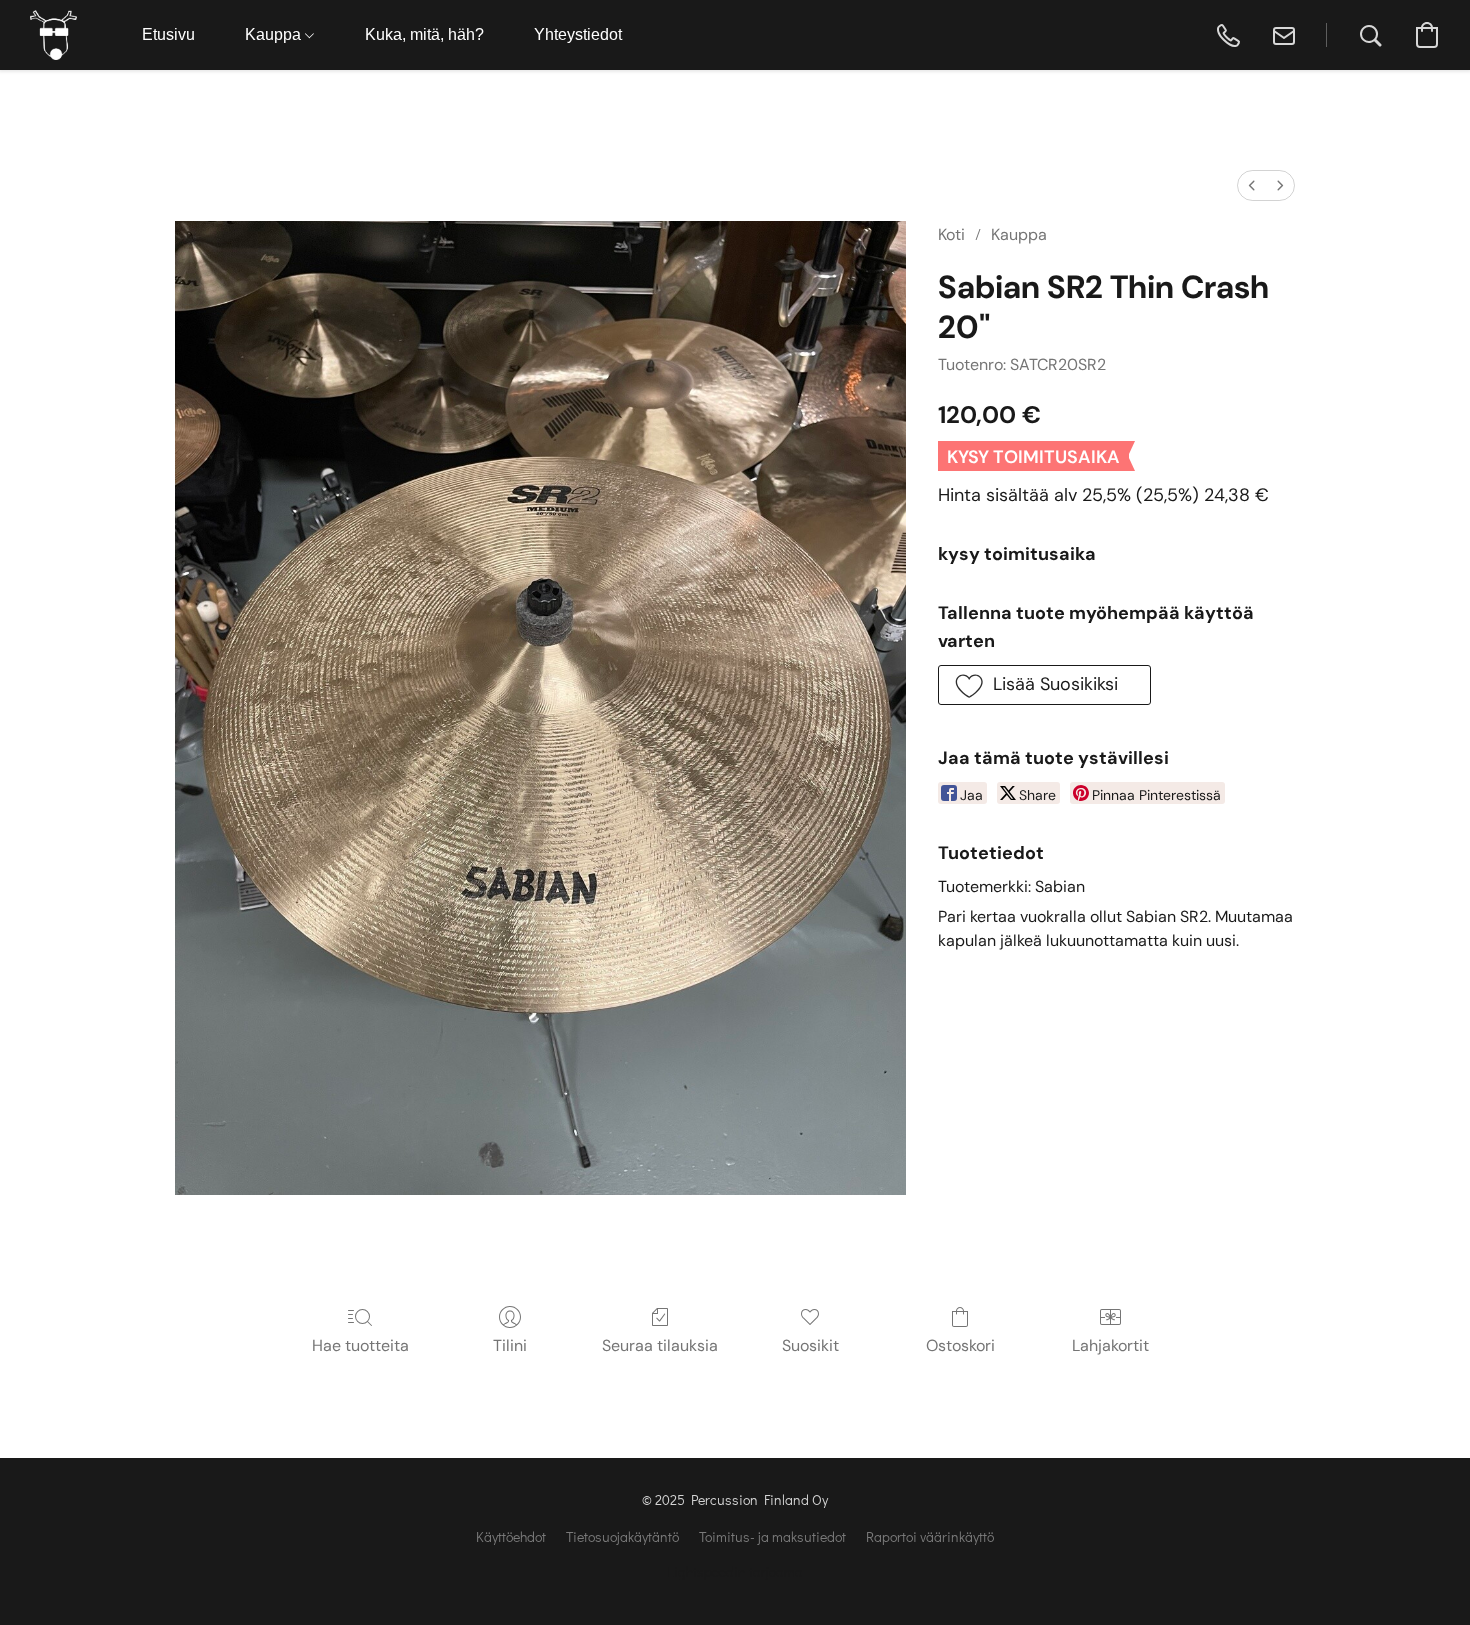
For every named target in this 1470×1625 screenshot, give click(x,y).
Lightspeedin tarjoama (735, 1571)
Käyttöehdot (511, 1536)
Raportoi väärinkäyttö (930, 1536)
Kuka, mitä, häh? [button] (424, 34)
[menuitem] (1252, 185)
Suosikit (810, 1345)
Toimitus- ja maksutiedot (772, 1536)
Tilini (510, 1345)
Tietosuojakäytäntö (622, 1536)
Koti (951, 234)
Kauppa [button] (275, 34)
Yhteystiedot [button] (578, 34)
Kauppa (1019, 234)
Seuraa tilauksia (660, 1345)
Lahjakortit (1110, 1345)
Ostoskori (960, 1345)
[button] (53, 35)
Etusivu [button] (168, 34)
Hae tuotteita (360, 1345)
